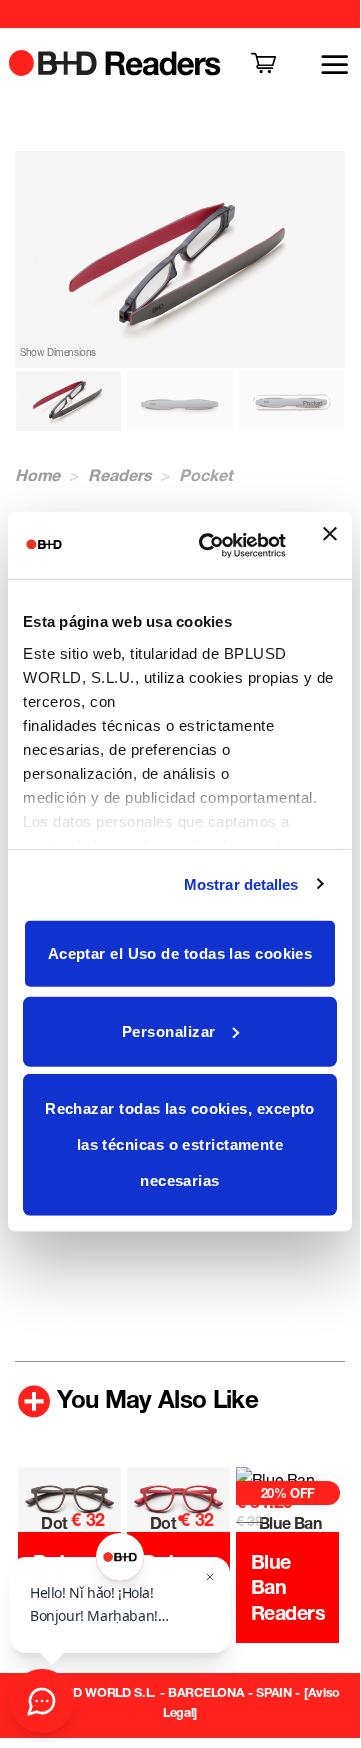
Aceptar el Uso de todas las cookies (180, 953)
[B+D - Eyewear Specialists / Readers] (115, 62)
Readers (120, 474)
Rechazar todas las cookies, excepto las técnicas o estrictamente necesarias (180, 1144)
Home (37, 474)
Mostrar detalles (241, 883)
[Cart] (265, 64)
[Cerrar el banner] (330, 545)
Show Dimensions (58, 352)
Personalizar (168, 1030)
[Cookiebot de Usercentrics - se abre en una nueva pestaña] (211, 545)
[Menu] (322, 64)
